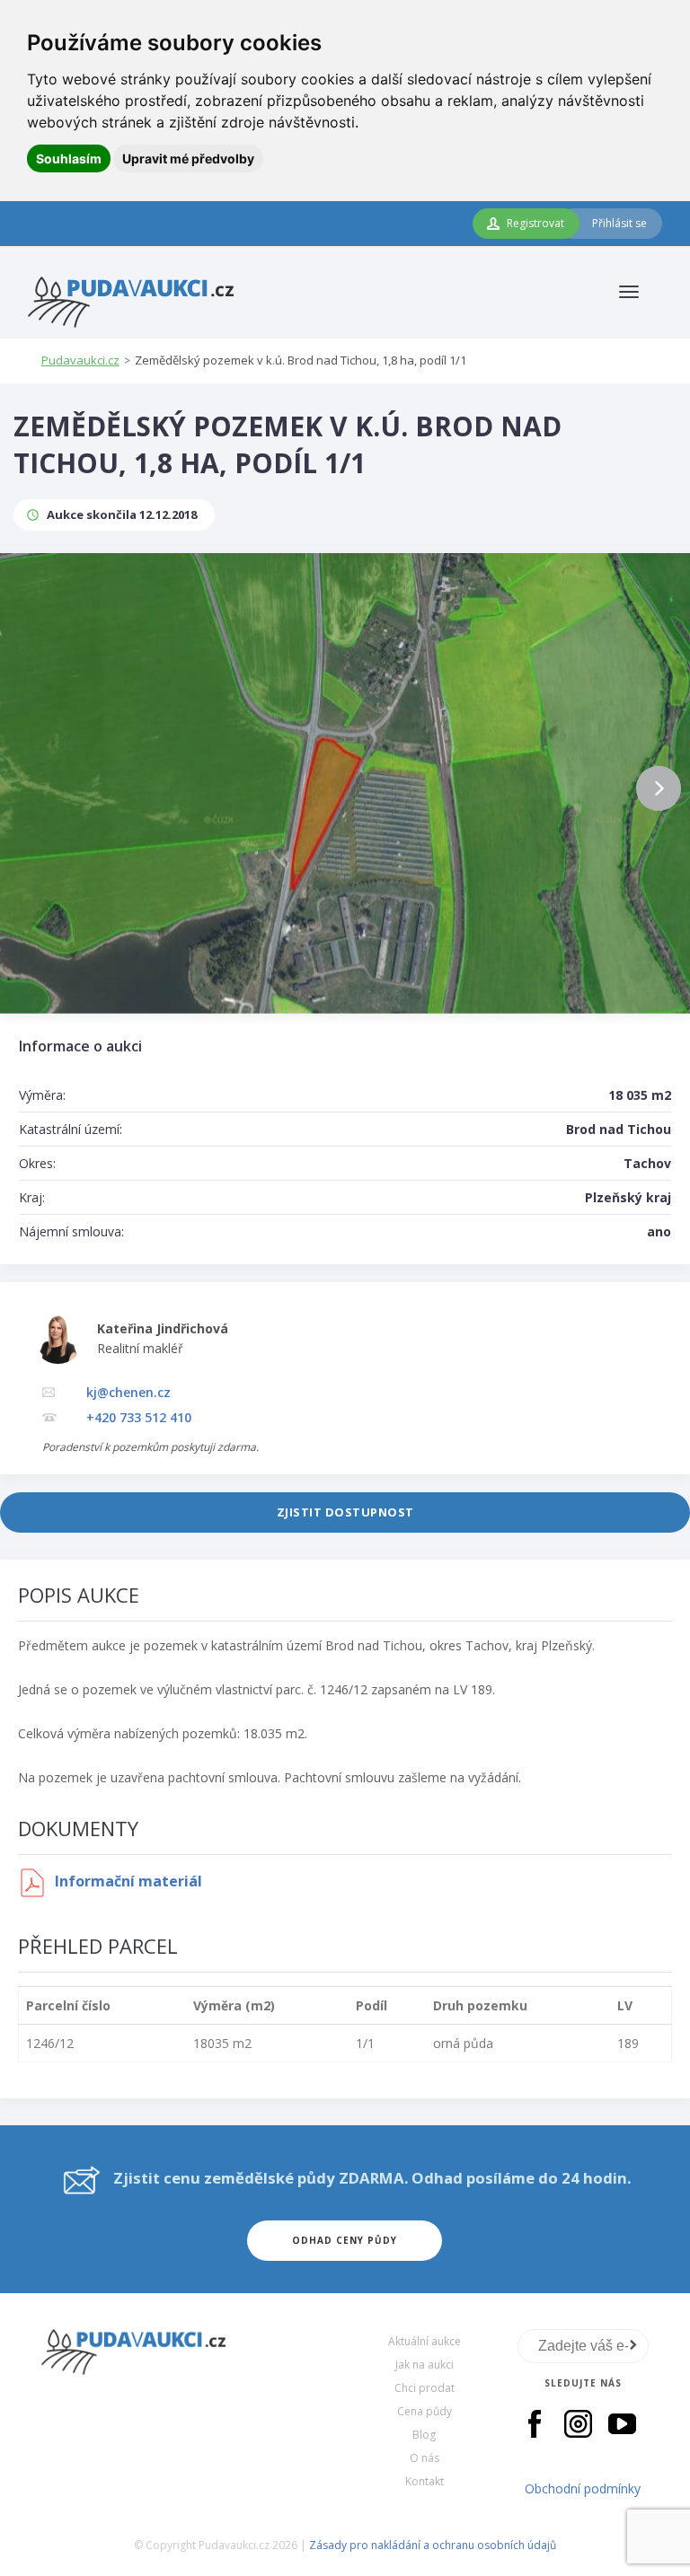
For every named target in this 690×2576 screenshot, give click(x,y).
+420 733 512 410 (139, 1417)
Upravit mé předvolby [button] (188, 158)
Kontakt (425, 2481)
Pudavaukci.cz (80, 360)
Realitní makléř (140, 1348)
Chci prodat (425, 2388)
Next (659, 788)
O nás (425, 2458)
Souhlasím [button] (69, 158)
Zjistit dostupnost (345, 1512)
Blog (424, 2435)
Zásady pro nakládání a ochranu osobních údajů (433, 2545)
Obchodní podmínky (583, 2488)
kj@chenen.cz (128, 1392)
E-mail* (584, 2346)
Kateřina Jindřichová (163, 1328)
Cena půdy (425, 2411)
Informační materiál (127, 1881)
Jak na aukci (425, 2365)
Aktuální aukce (425, 2341)
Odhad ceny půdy (345, 2240)
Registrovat (535, 223)
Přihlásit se (619, 223)
